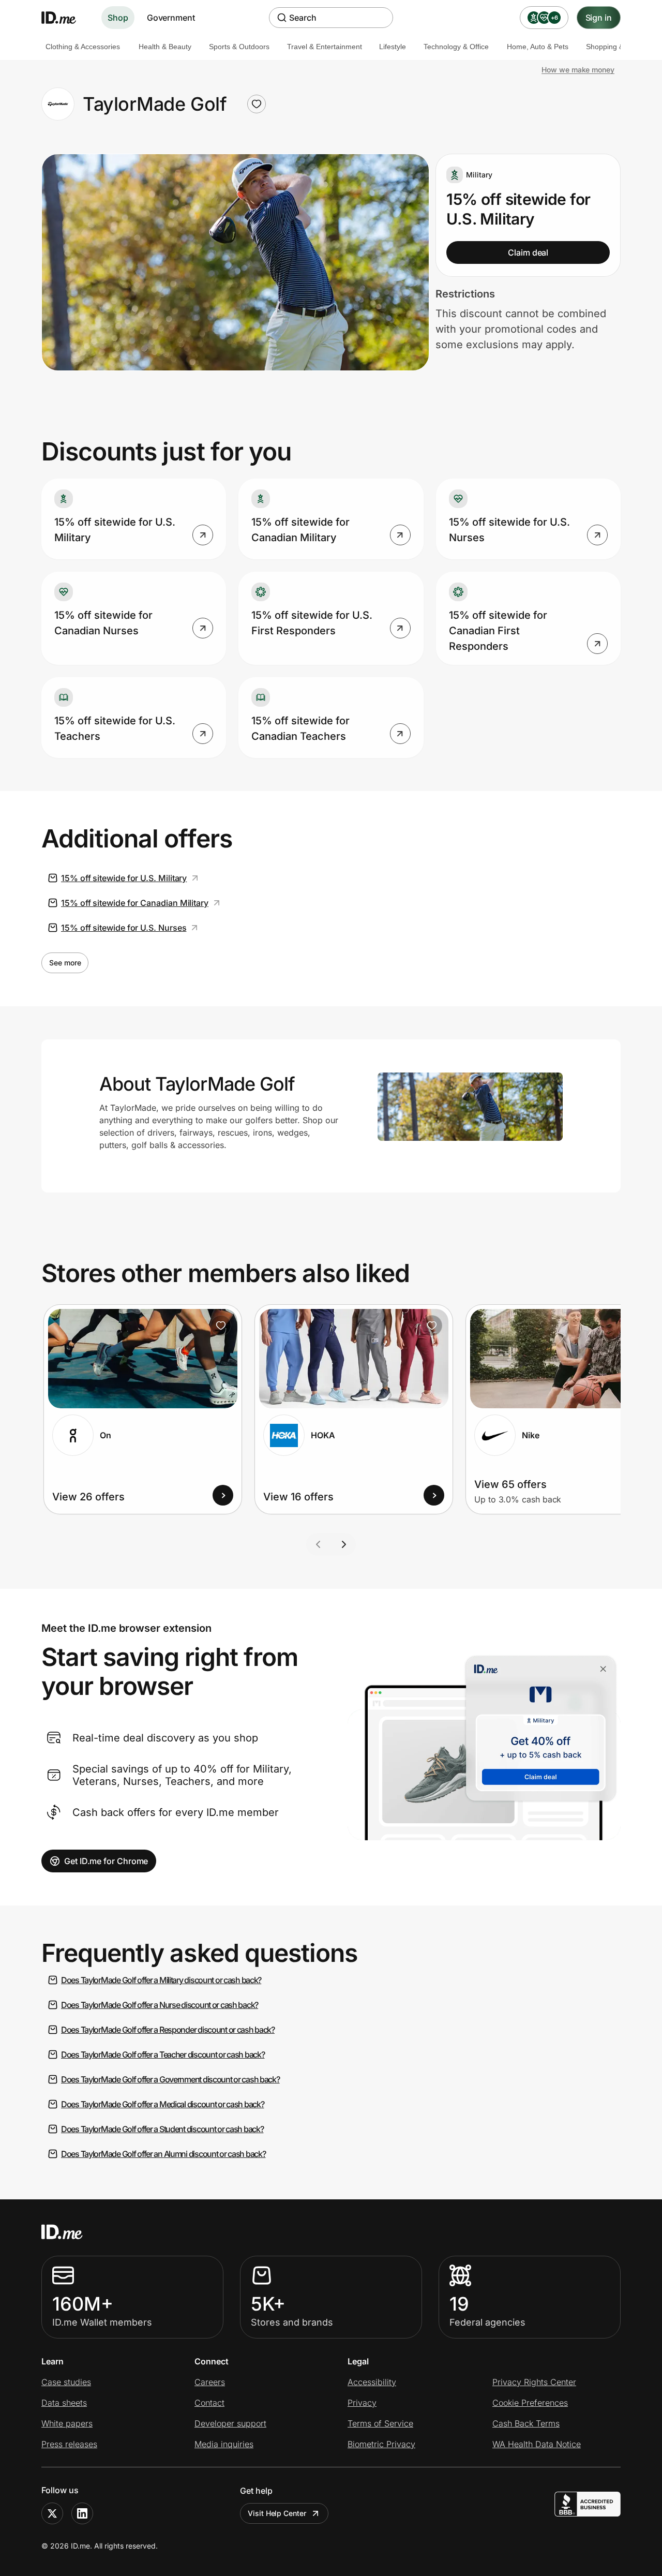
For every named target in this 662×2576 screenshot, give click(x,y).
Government (171, 18)
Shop (118, 18)
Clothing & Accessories (83, 47)
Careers (210, 2382)
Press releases (69, 2444)
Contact (209, 2403)
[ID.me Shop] (65, 18)
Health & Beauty (165, 47)
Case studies (66, 2382)
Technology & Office (456, 47)
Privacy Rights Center (534, 2382)
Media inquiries (224, 2444)
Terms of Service (380, 2423)
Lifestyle (393, 47)
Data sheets (64, 2403)
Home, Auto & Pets (538, 47)
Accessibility (372, 2382)
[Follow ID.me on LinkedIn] (82, 2513)
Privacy (362, 2403)
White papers (67, 2423)
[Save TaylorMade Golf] (257, 104)
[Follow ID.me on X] (52, 2513)
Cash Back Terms (526, 2423)
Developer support (230, 2423)
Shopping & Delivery (619, 47)
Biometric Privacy (381, 2444)
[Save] (221, 1326)
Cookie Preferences (530, 2403)
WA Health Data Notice (537, 2444)
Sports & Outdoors (239, 47)
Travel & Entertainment (325, 47)
